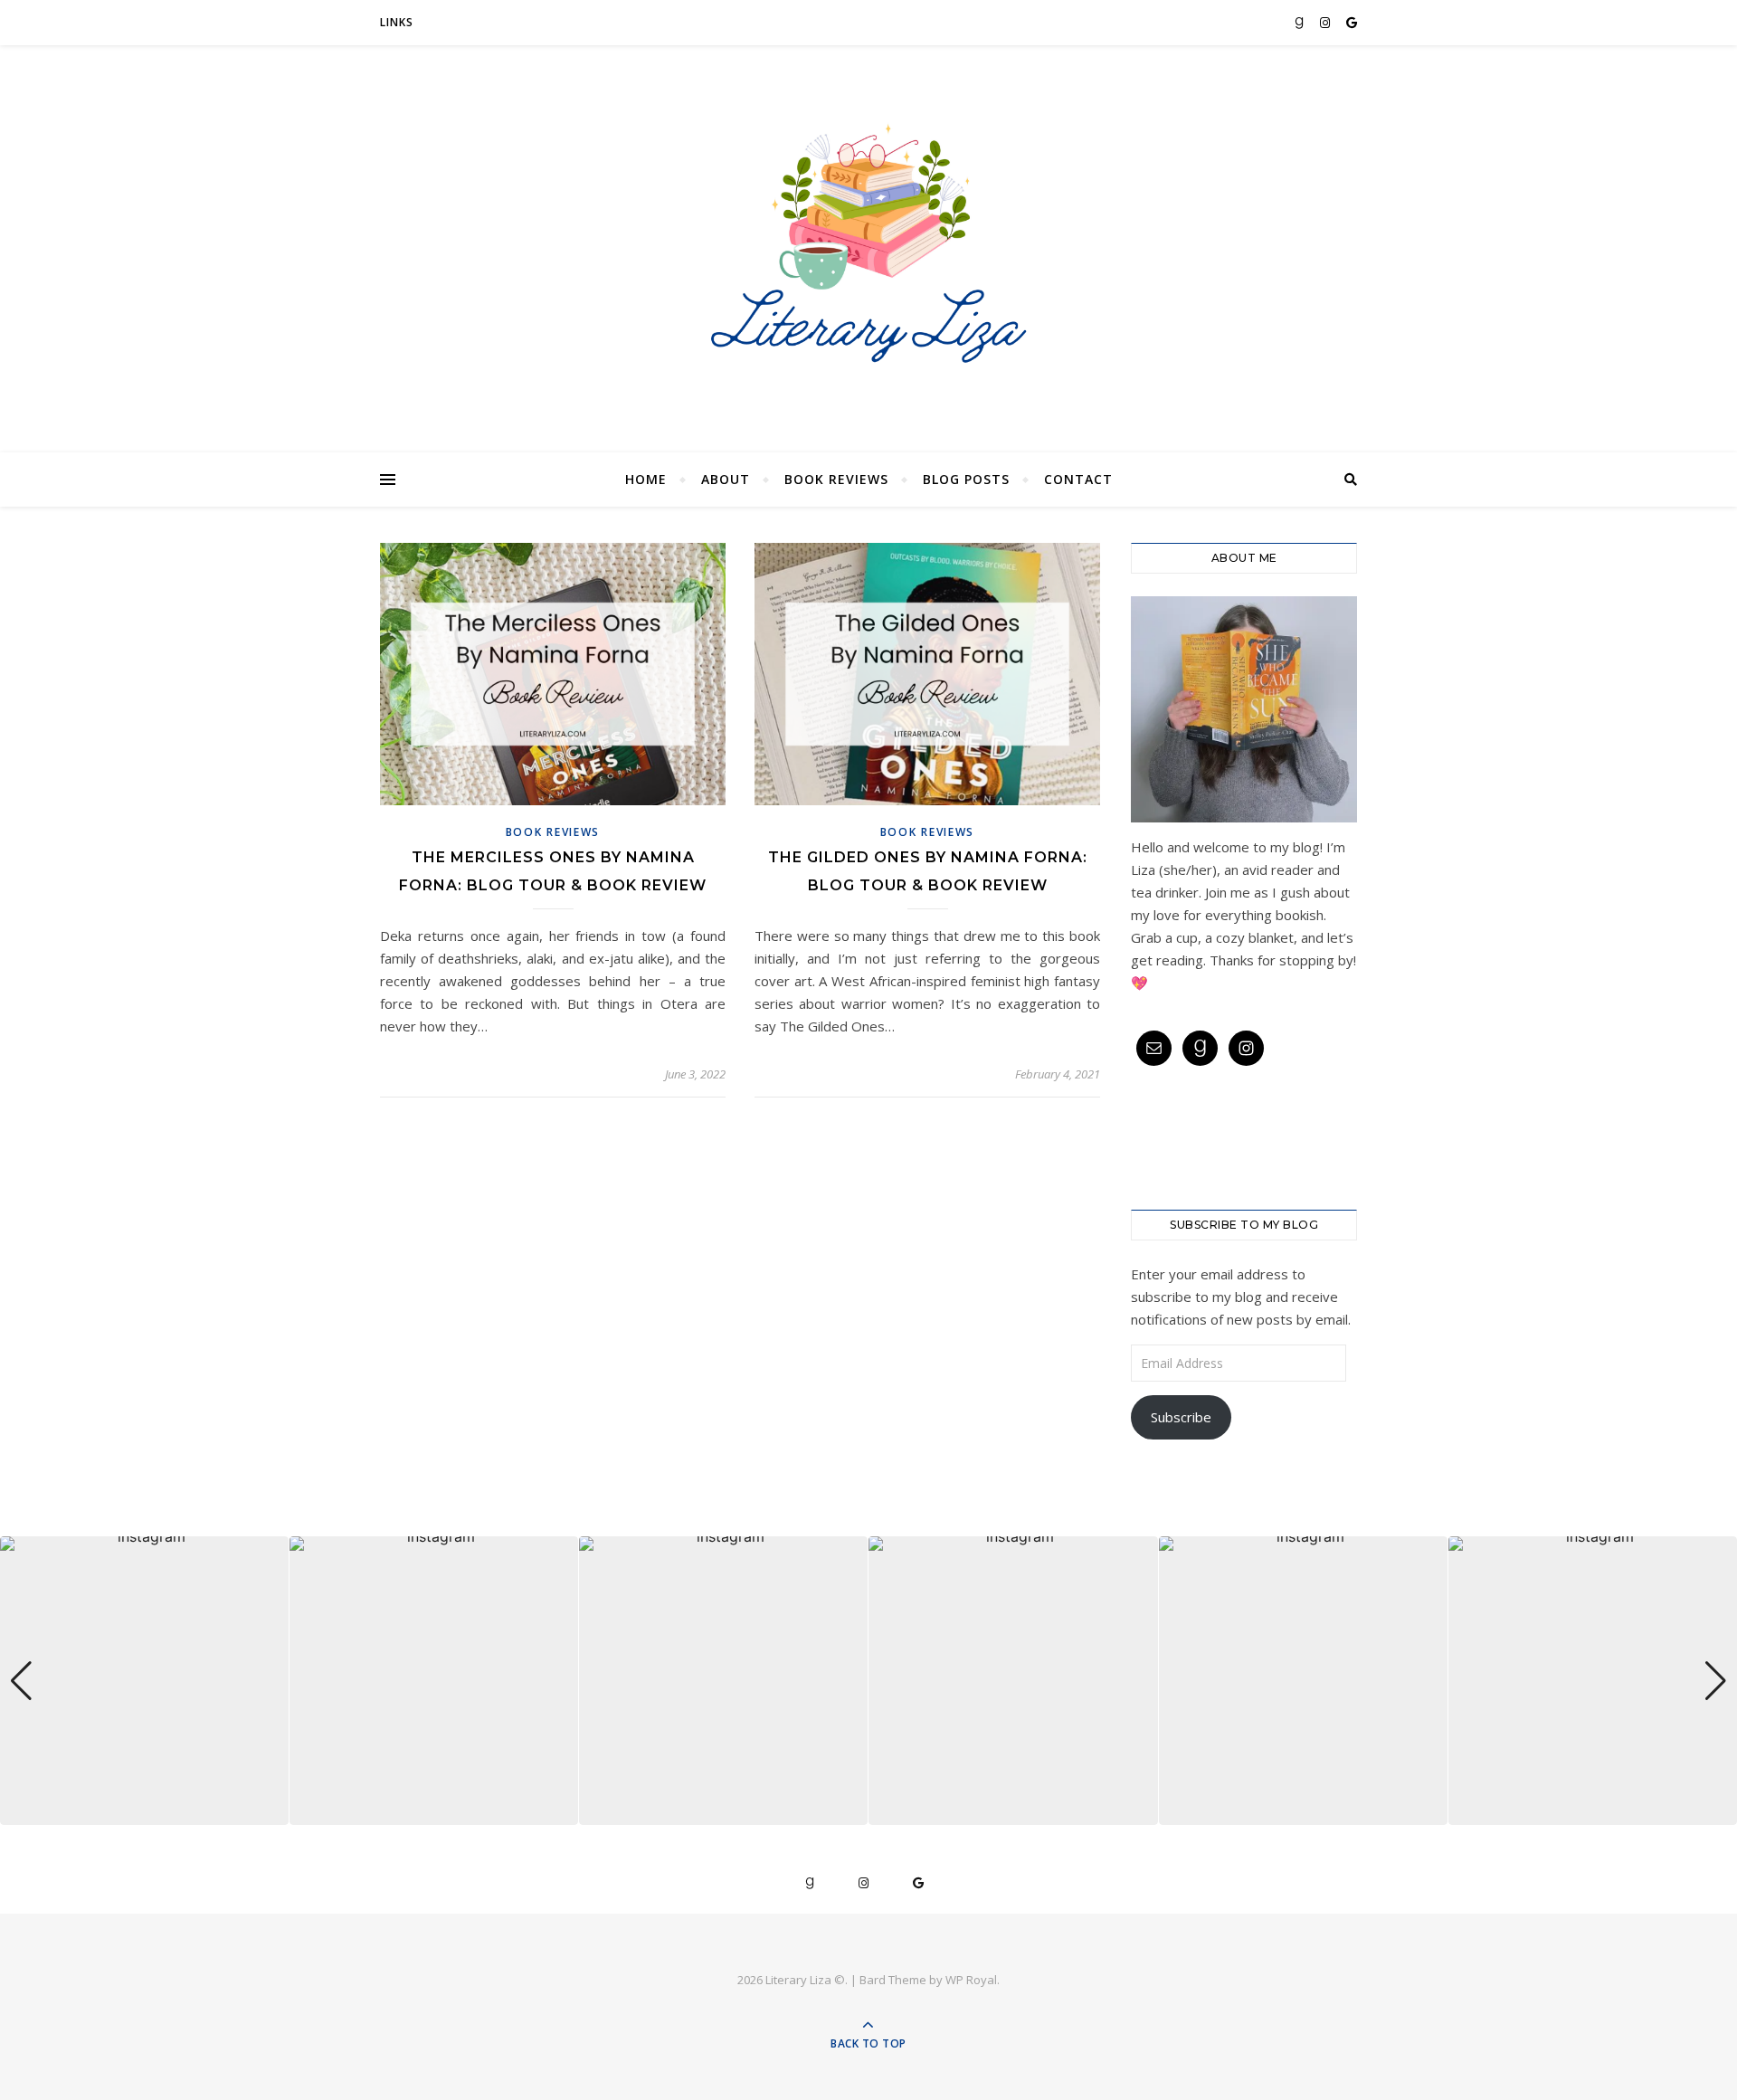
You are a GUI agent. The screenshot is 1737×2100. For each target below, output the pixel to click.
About (726, 479)
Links (397, 22)
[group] (144, 1681)
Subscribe (1181, 1417)
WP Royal (971, 1980)
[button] (868, 1812)
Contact (1078, 479)
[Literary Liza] (868, 244)
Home (646, 479)
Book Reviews (836, 479)
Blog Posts (966, 479)
